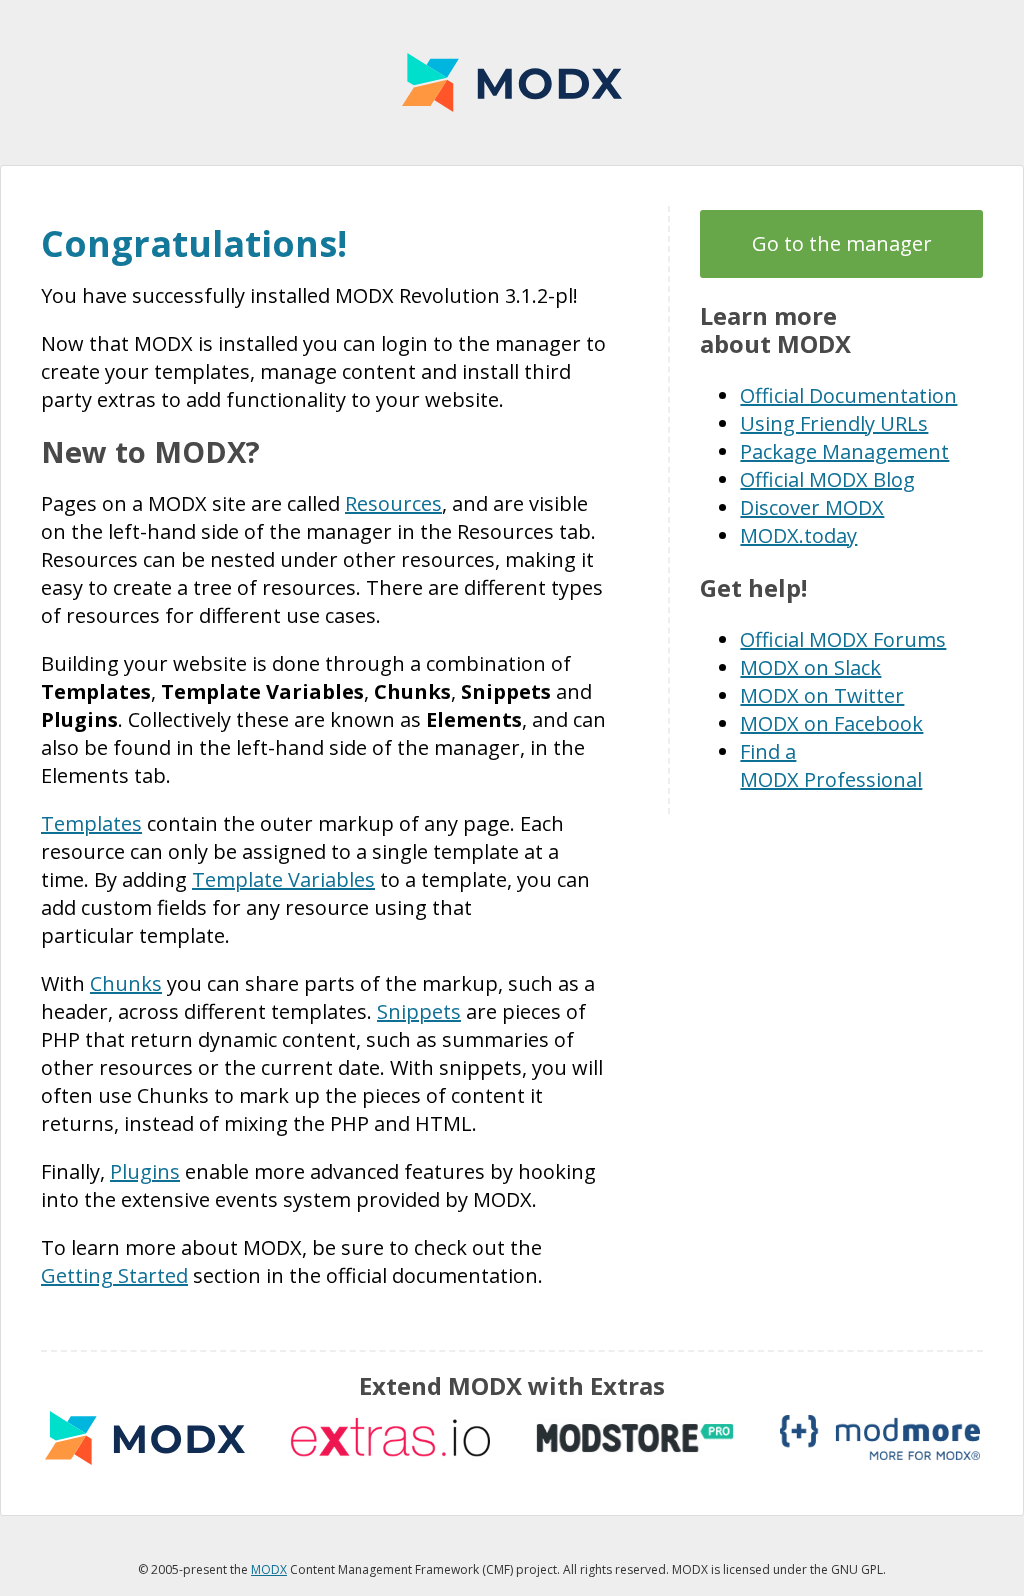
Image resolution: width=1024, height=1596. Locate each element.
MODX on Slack (810, 667)
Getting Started (114, 1275)
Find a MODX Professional (831, 765)
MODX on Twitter (822, 695)
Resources (393, 503)
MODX (512, 82)
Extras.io (390, 1437)
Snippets (419, 1011)
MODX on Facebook (831, 723)
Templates (91, 823)
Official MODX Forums (843, 639)
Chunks (126, 983)
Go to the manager (842, 243)
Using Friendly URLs (834, 423)
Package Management (844, 451)
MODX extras (145, 1437)
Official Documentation (848, 395)
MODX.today (798, 535)
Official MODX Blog (827, 479)
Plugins (145, 1171)
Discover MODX (812, 507)
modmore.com (880, 1437)
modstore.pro (635, 1437)
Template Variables (283, 879)
